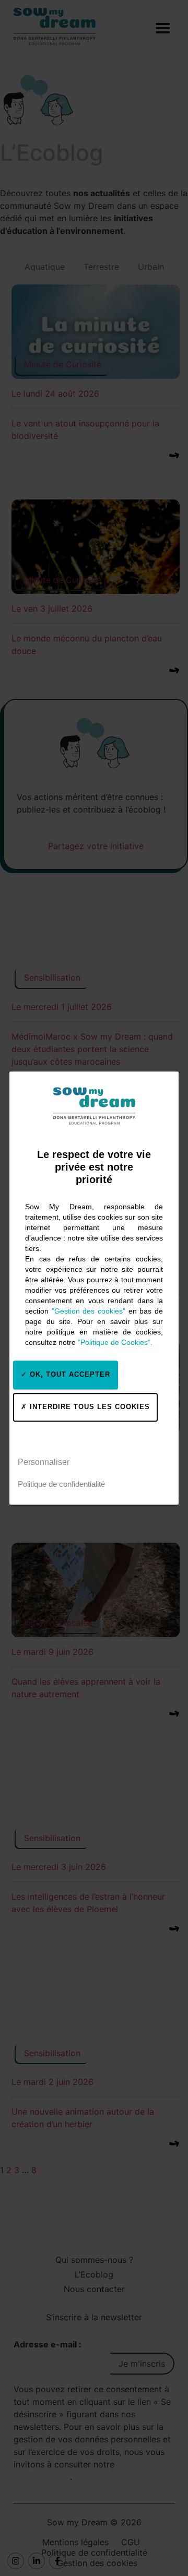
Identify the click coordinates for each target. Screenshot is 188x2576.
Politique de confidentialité (61, 1484)
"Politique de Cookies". (115, 1342)
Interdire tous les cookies (89, 1407)
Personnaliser (44, 1462)
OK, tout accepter (69, 1374)
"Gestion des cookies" (89, 1311)
